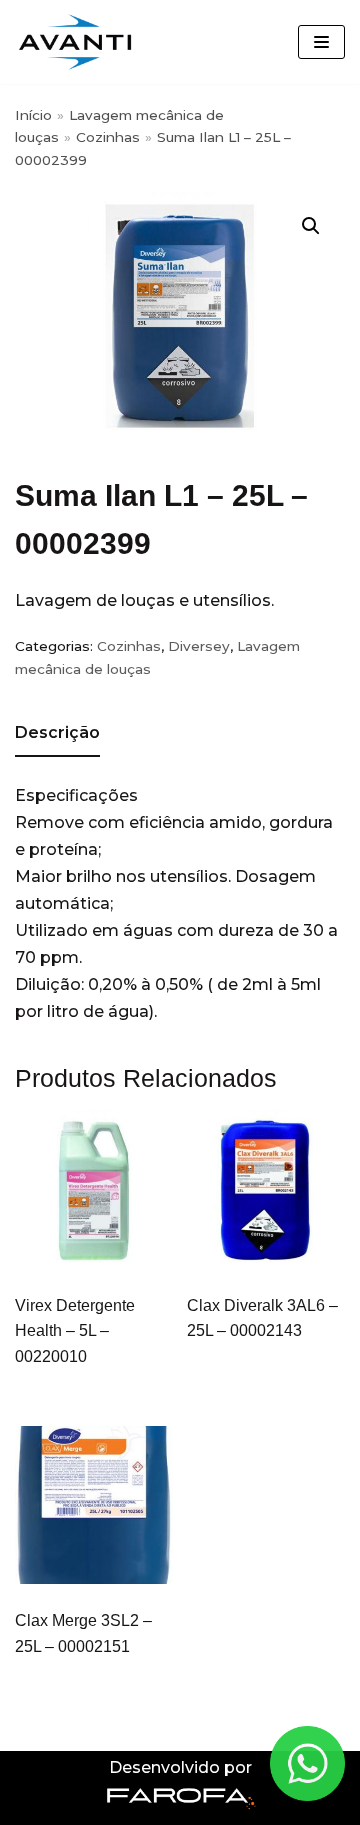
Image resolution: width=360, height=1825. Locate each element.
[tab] (57, 734)
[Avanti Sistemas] (75, 42)
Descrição (57, 732)
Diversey (199, 646)
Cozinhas (108, 137)
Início (33, 115)
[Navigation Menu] (321, 42)
